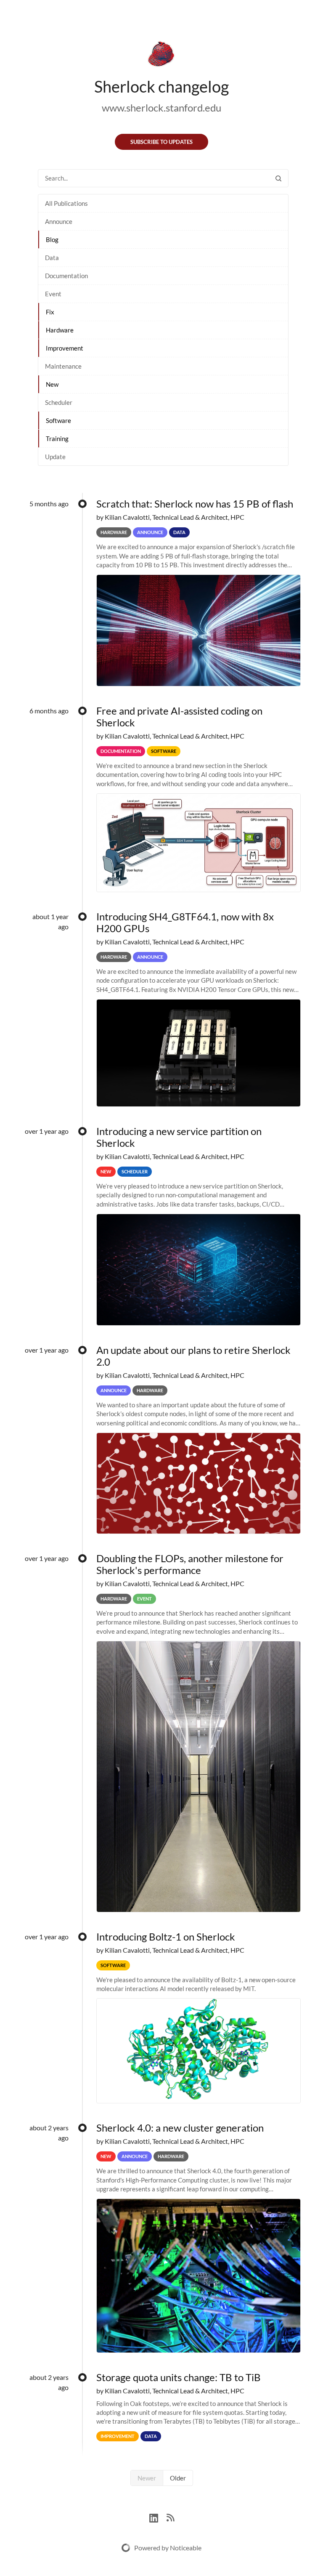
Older (178, 2478)
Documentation (66, 276)
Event (53, 294)
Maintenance (63, 366)
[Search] (278, 178)
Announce (59, 221)
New (52, 384)
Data (52, 258)
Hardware (60, 330)
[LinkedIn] (158, 2517)
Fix (50, 312)
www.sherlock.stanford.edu (161, 108)
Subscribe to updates (161, 142)
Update (55, 457)
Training (57, 439)
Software (58, 420)
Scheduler (59, 402)
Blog (52, 239)
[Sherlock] (161, 56)
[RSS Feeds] (170, 2517)
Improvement (65, 348)
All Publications (66, 203)
